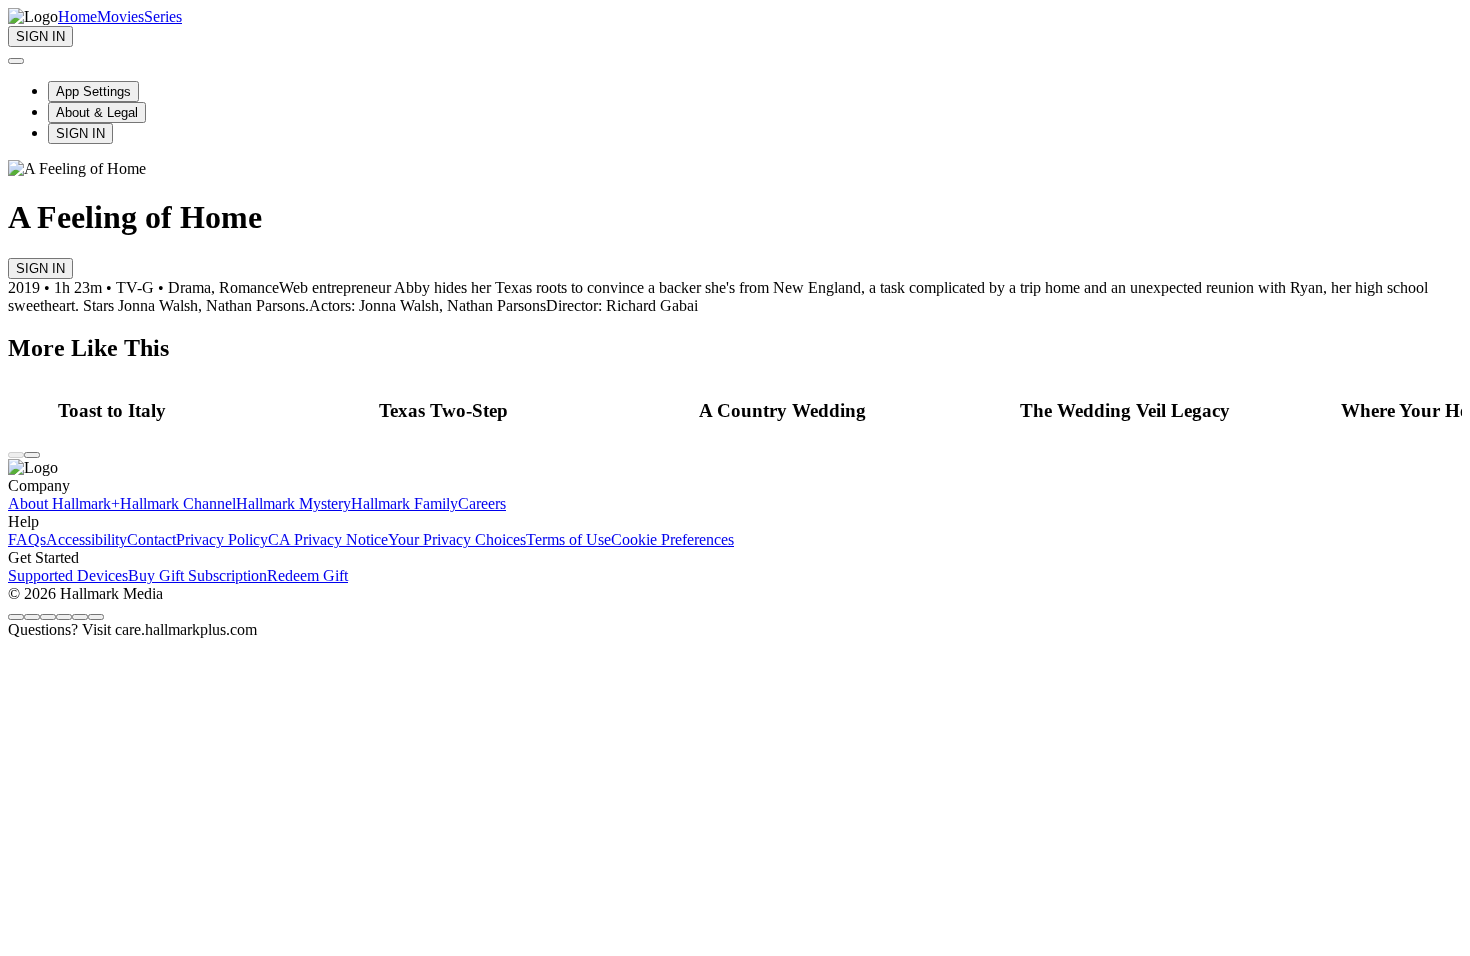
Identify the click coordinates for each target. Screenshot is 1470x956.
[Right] (32, 455)
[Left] (16, 455)
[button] (213, 411)
